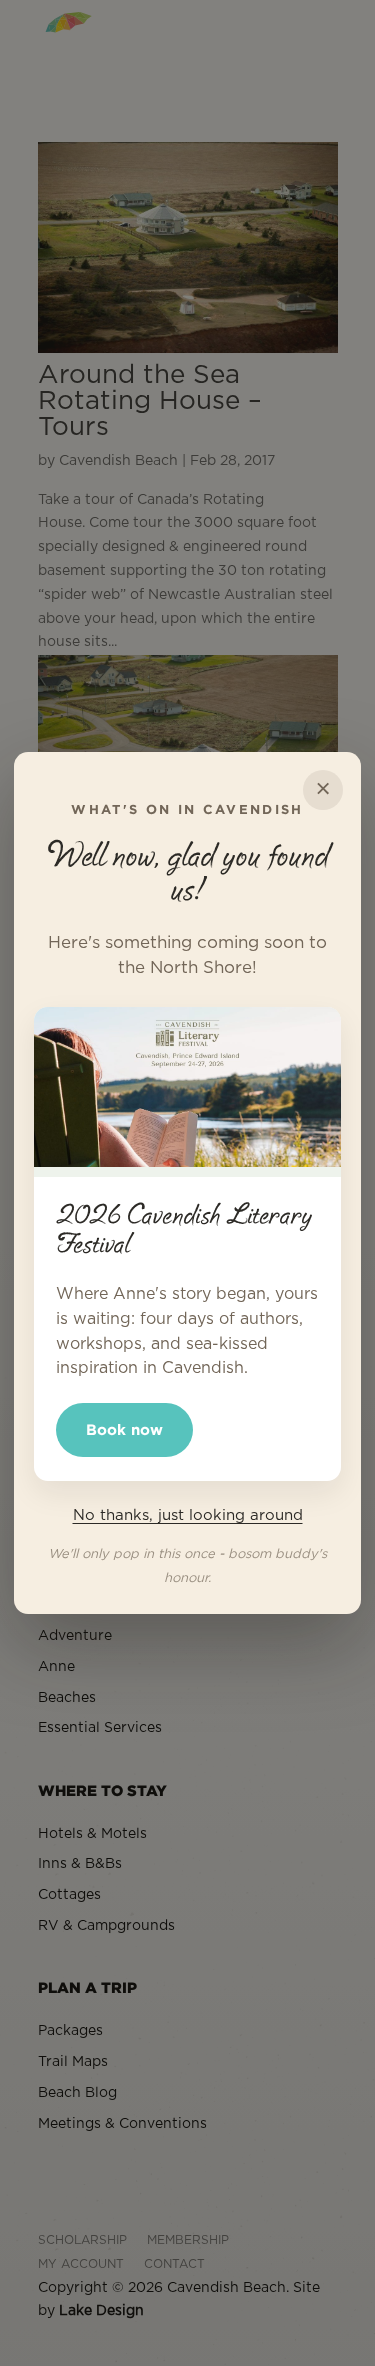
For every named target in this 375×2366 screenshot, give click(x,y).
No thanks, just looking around (188, 1515)
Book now (124, 1429)
